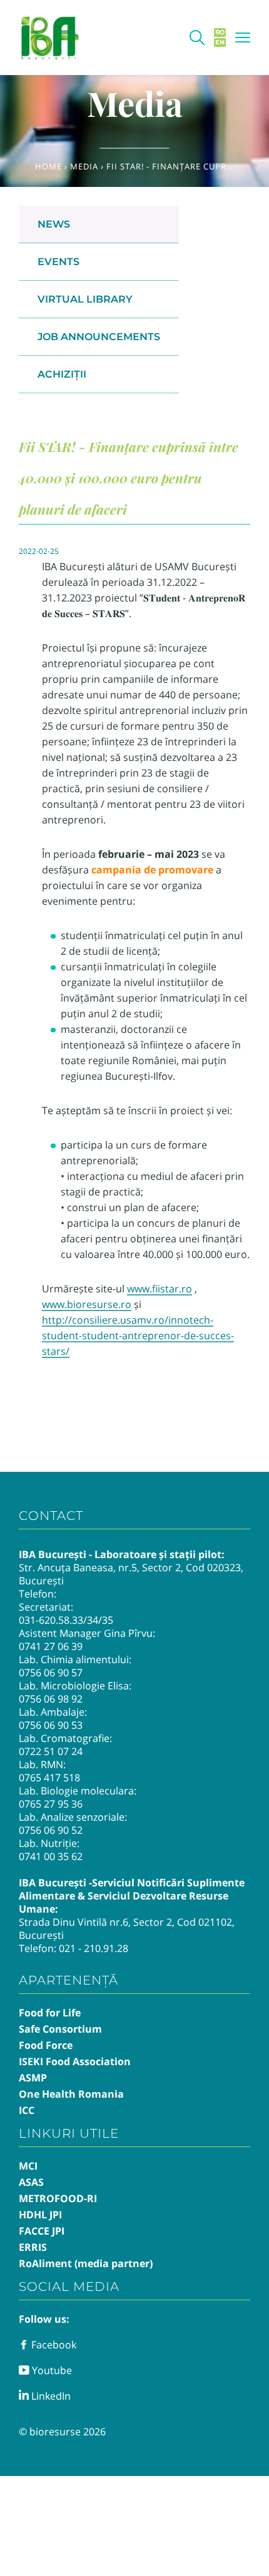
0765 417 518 (49, 1778)
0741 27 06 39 (51, 1646)
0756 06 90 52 (51, 1830)
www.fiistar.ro (160, 1289)
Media (84, 166)
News (54, 224)
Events (58, 262)
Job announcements (99, 337)
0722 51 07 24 (51, 1751)
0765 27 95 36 (51, 1804)
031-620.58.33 (51, 1620)
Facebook (53, 2345)
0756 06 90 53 (51, 1725)
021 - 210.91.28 (94, 1948)
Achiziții (62, 374)
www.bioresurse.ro (87, 1304)
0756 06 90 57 (51, 1673)
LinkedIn (50, 2396)
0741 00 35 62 (51, 1856)
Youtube (51, 2370)
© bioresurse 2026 (62, 2432)
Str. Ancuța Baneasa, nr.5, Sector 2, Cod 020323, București (131, 1574)
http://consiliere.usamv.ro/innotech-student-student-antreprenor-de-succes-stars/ (138, 1336)
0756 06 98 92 (51, 1699)
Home (48, 166)
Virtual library (85, 299)
